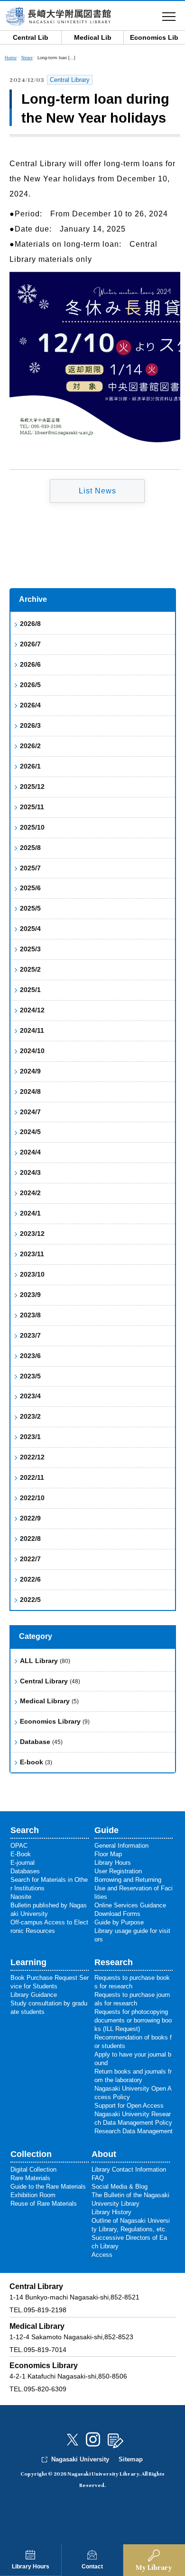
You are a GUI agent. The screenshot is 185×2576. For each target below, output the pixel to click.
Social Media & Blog (120, 2187)
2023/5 (30, 1376)
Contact (92, 2567)
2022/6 (30, 1579)
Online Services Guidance (130, 1905)
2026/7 (30, 644)
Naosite (21, 1897)
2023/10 (32, 1274)
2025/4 (30, 929)
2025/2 (30, 969)
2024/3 (30, 1172)
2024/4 (30, 1152)
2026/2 (30, 746)
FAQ (98, 2178)
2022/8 (30, 1538)
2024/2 (30, 1193)
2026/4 (30, 705)
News (27, 58)
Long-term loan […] (56, 58)
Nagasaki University (80, 2459)
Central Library (50, 1681)
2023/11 (32, 1254)
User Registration (118, 1871)
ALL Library (45, 1661)
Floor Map (108, 1854)
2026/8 (30, 624)
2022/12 (32, 1457)
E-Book (21, 1854)
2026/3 (30, 725)
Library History (111, 2212)
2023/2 (30, 1416)
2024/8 (30, 1091)
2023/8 (30, 1315)
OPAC (19, 1846)
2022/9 (30, 1518)
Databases (25, 1871)
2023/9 (30, 1295)
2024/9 (30, 1071)
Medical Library (49, 1701)
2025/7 (30, 868)
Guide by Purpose (119, 1922)
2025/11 (32, 807)
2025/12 (32, 787)
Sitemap (131, 2459)
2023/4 (30, 1396)
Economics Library (55, 1721)
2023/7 (30, 1335)
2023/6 (30, 1356)
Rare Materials (30, 2178)
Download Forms (117, 1914)
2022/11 (32, 1477)
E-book (36, 1762)
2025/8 (30, 848)
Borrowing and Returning (128, 1880)
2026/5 (30, 685)
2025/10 (32, 827)
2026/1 (30, 766)
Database (41, 1742)
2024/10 (32, 1051)
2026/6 (30, 664)
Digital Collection (33, 2169)
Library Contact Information (129, 2169)
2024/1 (30, 1213)
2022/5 (30, 1600)
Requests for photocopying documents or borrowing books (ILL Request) (133, 2020)
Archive (33, 599)
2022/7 (30, 1559)
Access (102, 2255)
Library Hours (31, 2567)
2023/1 (30, 1437)
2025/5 (30, 908)
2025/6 (30, 888)
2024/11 (32, 1030)
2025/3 (30, 949)
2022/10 (32, 1498)
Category (36, 1636)
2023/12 (32, 1234)
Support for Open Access (129, 2106)
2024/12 (32, 1010)
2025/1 (30, 990)
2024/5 (30, 1132)
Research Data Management (134, 2131)
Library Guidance (34, 1995)
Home (11, 58)
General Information (121, 1846)
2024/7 (30, 1112)
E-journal (23, 1863)
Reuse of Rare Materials (44, 2204)
